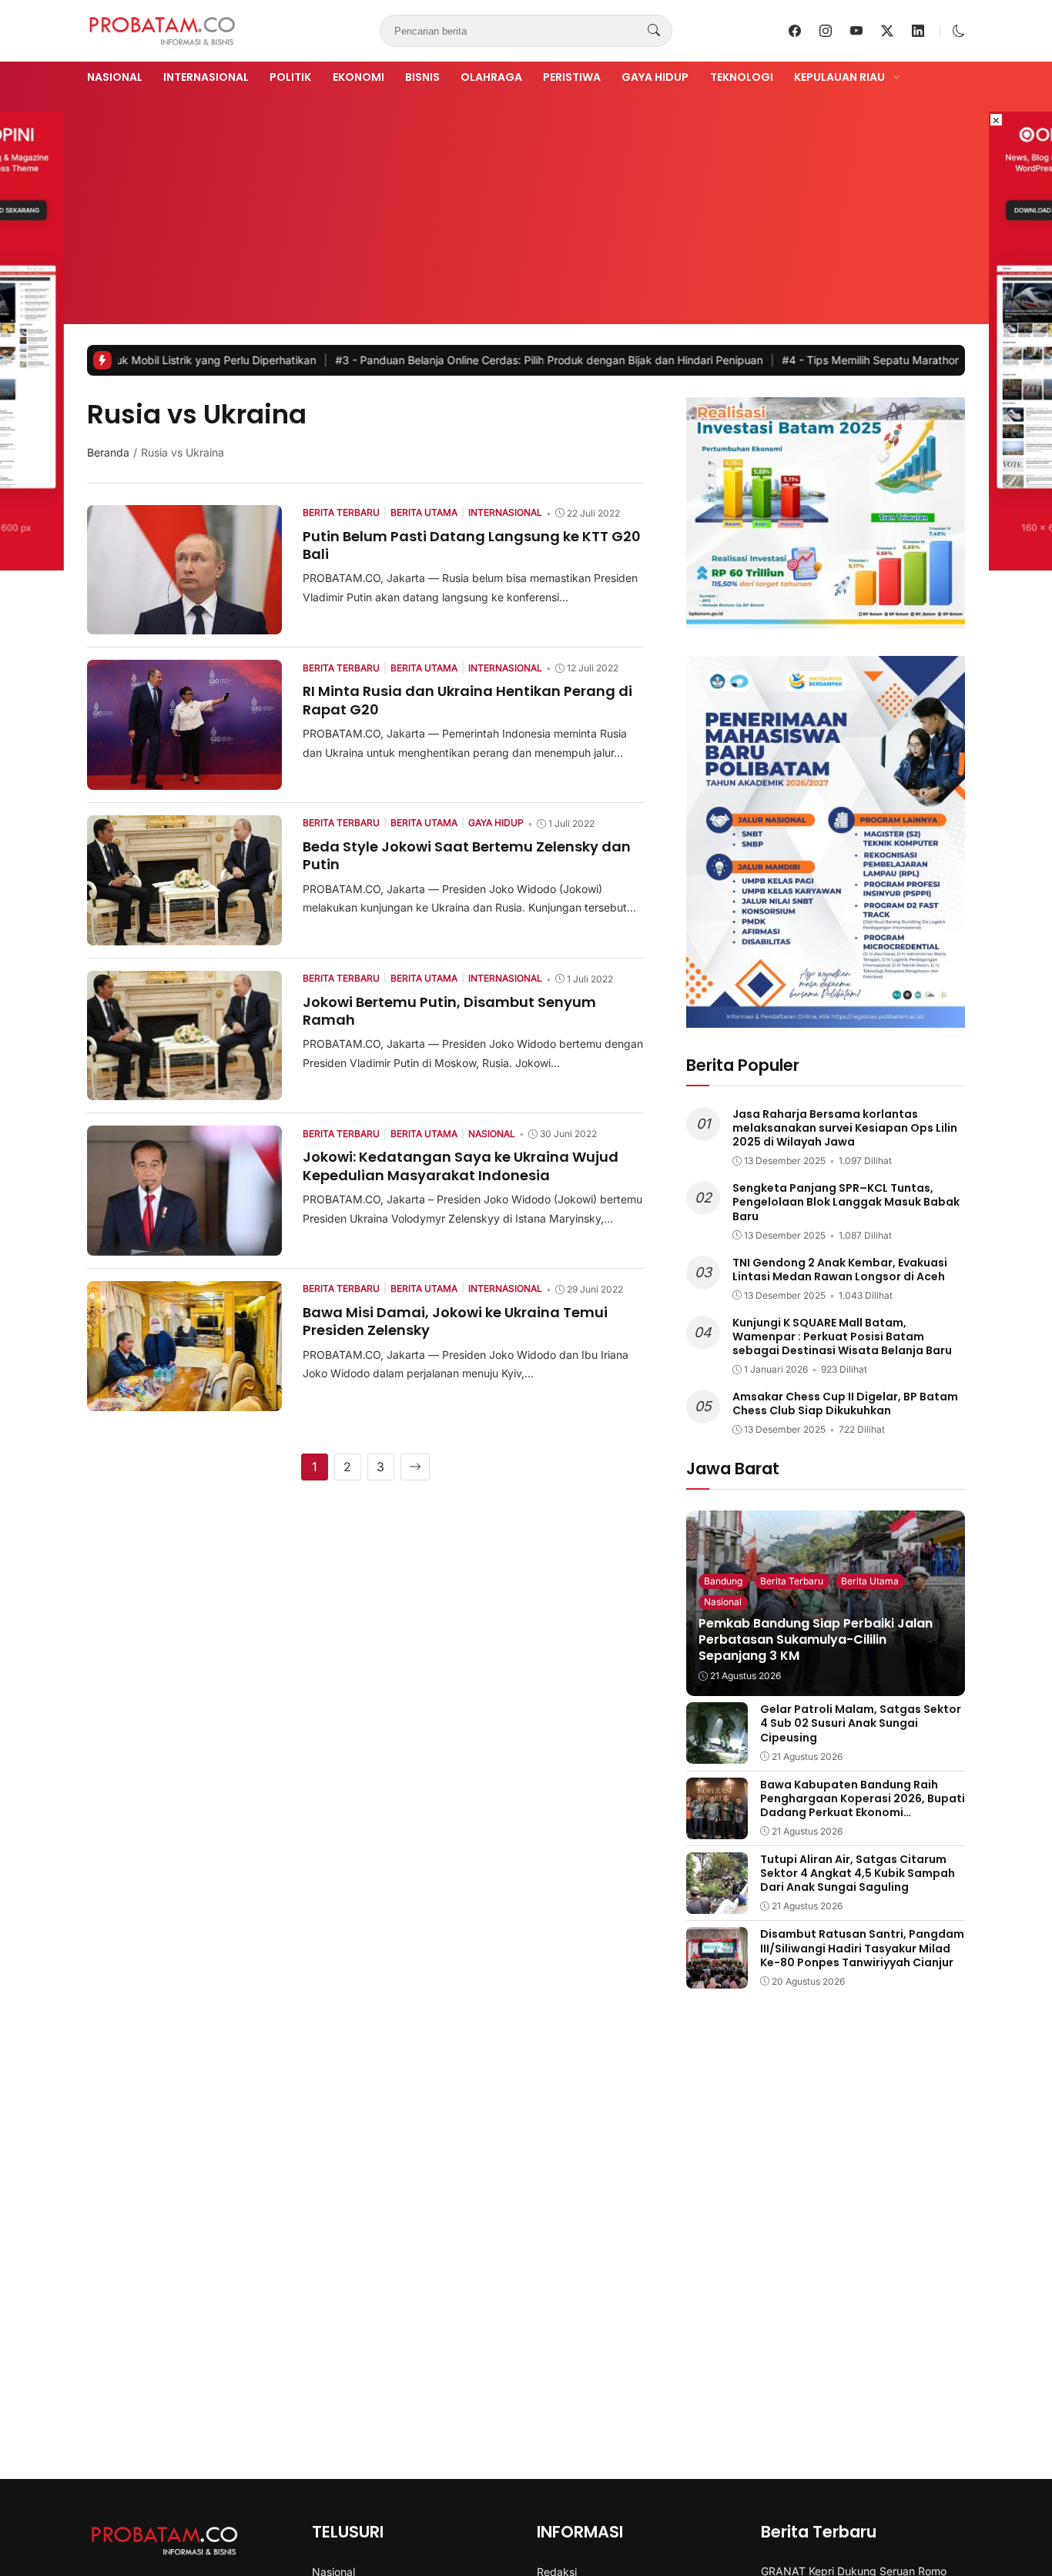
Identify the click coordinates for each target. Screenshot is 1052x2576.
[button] (959, 31)
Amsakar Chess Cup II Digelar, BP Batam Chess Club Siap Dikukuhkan (845, 1403)
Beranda (108, 452)
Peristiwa (572, 77)
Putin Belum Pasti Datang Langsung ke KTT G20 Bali (472, 545)
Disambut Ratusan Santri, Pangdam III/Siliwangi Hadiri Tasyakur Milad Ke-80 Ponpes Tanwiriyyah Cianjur (862, 1948)
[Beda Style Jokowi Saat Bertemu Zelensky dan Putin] (184, 935)
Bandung (723, 1581)
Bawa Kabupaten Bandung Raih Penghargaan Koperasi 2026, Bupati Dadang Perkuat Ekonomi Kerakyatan (863, 1806)
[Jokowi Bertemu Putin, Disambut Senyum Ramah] (184, 1089)
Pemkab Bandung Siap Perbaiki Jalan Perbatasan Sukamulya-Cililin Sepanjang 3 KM (816, 1639)
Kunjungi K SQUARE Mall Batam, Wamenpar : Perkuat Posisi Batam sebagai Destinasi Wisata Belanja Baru (842, 1337)
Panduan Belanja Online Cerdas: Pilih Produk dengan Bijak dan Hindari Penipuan (464, 360)
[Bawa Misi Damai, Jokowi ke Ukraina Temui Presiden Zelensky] (184, 1400)
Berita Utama (870, 1581)
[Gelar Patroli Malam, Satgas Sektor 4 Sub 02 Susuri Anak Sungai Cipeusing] (717, 1753)
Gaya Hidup (655, 77)
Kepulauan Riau (839, 77)
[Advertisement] (526, 202)
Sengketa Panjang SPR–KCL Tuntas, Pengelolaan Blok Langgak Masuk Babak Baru (846, 1202)
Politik (290, 77)
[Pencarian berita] (654, 31)
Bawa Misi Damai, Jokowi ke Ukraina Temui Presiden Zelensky (455, 1321)
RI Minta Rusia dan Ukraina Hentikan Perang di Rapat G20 (467, 700)
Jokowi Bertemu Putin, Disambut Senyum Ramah (449, 1011)
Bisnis (422, 77)
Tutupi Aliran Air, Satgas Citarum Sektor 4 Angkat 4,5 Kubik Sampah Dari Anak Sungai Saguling (858, 1873)
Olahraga (491, 77)
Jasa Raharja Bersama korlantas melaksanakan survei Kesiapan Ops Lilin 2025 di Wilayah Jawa (845, 1128)
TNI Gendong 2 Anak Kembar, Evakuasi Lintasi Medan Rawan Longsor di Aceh (840, 1270)
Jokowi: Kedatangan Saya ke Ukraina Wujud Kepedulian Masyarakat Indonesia (461, 1166)
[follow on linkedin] (918, 31)
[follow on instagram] (826, 31)
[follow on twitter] (887, 31)
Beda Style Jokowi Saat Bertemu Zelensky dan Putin (467, 855)
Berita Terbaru (792, 1581)
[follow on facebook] (795, 31)
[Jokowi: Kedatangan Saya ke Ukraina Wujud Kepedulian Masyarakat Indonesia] (184, 1245)
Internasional (206, 77)
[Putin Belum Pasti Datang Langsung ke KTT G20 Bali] (184, 624)
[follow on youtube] (856, 31)
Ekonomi (358, 77)
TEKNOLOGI (742, 77)
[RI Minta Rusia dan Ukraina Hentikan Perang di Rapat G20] (184, 779)
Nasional (115, 77)
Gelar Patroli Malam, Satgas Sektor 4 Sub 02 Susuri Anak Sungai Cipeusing (861, 1723)
